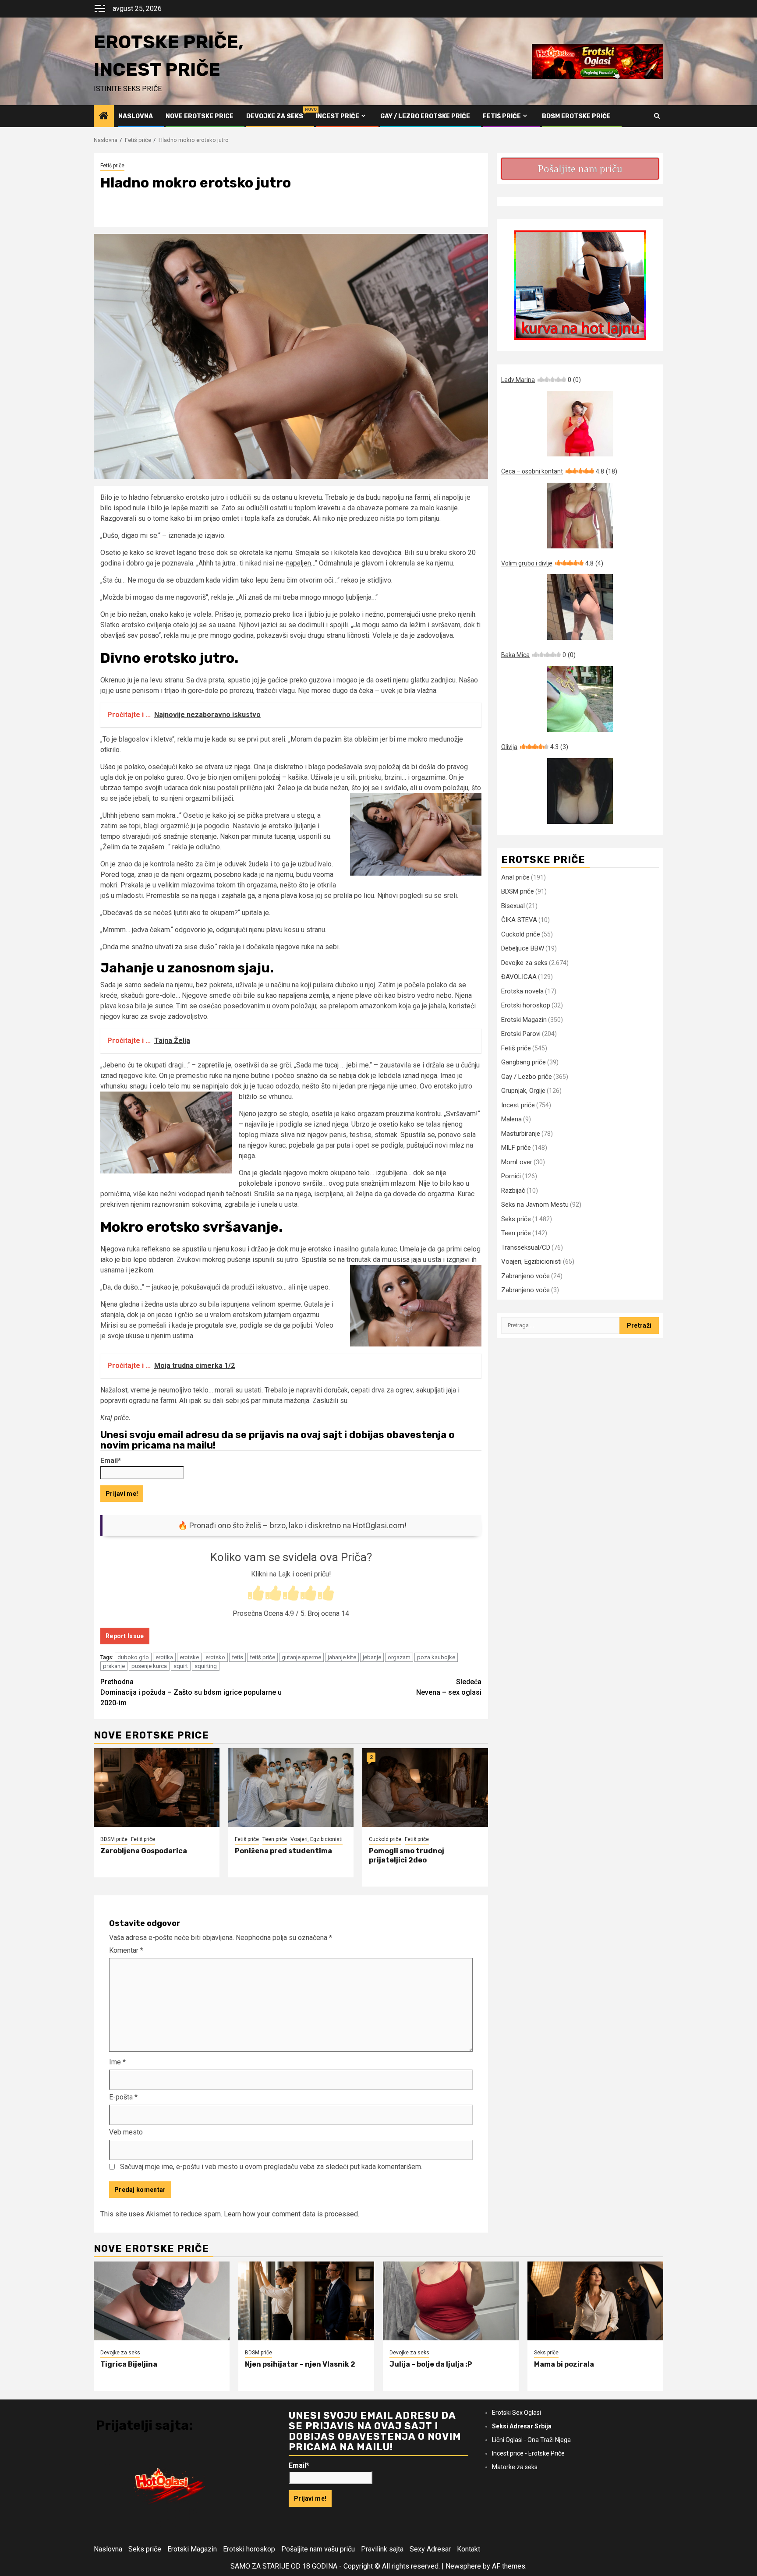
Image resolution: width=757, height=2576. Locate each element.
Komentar (126, 1950)
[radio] (256, 1594)
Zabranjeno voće (525, 1276)
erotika (164, 1657)
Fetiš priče (502, 116)
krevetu (329, 508)
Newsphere (463, 2566)
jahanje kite (342, 1657)
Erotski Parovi (521, 1034)
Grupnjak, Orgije (523, 1091)
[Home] (104, 117)
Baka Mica (538, 655)
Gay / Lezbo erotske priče (425, 116)
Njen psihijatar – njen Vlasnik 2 (300, 2364)
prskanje (114, 1666)
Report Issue (125, 1636)
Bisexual (513, 906)
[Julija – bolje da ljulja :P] (451, 2301)
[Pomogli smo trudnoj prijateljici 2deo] (425, 1788)
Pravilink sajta (382, 2549)
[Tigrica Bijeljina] (162, 2301)
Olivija (535, 747)
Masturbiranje (521, 1134)
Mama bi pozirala (564, 2364)
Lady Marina (541, 380)
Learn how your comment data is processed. (292, 2214)
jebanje (372, 1657)
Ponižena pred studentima (283, 1851)
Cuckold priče (385, 1839)
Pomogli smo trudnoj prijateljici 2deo (407, 1855)
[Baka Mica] (580, 699)
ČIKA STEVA (519, 920)
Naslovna (136, 116)
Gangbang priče (524, 1062)
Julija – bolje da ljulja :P (431, 2364)
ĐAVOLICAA (519, 977)
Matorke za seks (515, 2467)
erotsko (215, 1657)
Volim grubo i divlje (552, 563)
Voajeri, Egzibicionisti (317, 1839)
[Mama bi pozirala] (595, 2301)
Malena (511, 1119)
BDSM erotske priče (576, 116)
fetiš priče (262, 1657)
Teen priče (275, 1839)
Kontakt (469, 2549)
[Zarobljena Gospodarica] (157, 1788)
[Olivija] (580, 791)
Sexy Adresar (430, 2549)
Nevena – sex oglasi (449, 1687)
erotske (189, 1657)
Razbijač (513, 1191)
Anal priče (515, 877)
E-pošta (123, 2097)
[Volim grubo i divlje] (580, 607)
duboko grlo (133, 1657)
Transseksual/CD (526, 1247)
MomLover (517, 1162)
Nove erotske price (200, 116)
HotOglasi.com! (380, 1525)
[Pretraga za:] (560, 1325)
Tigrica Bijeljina (129, 2364)
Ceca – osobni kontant (559, 471)
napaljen (299, 563)
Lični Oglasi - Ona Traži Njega (531, 2440)
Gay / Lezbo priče (527, 1077)
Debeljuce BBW (523, 948)
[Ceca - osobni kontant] (580, 516)
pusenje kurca (149, 1666)
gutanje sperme (301, 1657)
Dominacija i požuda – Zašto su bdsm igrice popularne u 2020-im (191, 1692)
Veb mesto (126, 2132)
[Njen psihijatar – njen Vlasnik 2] (306, 2301)
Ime (117, 2062)
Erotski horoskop (526, 1005)
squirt (181, 1666)
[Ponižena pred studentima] (291, 1788)
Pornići (511, 1176)
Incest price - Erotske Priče (528, 2453)
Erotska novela (522, 991)
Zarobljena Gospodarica (144, 1851)
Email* (111, 1461)
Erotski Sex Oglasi (516, 2413)
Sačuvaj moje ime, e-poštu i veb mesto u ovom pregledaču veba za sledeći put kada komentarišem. (271, 2167)
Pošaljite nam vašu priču (318, 2549)
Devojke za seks (275, 116)
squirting (206, 1666)
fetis (237, 1657)
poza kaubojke (436, 1657)
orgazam (399, 1657)
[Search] (657, 116)
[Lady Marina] (580, 424)
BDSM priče (114, 1839)
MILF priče (516, 1148)
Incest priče (338, 116)
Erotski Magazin (524, 1020)
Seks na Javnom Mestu (535, 1205)
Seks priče (516, 1219)
